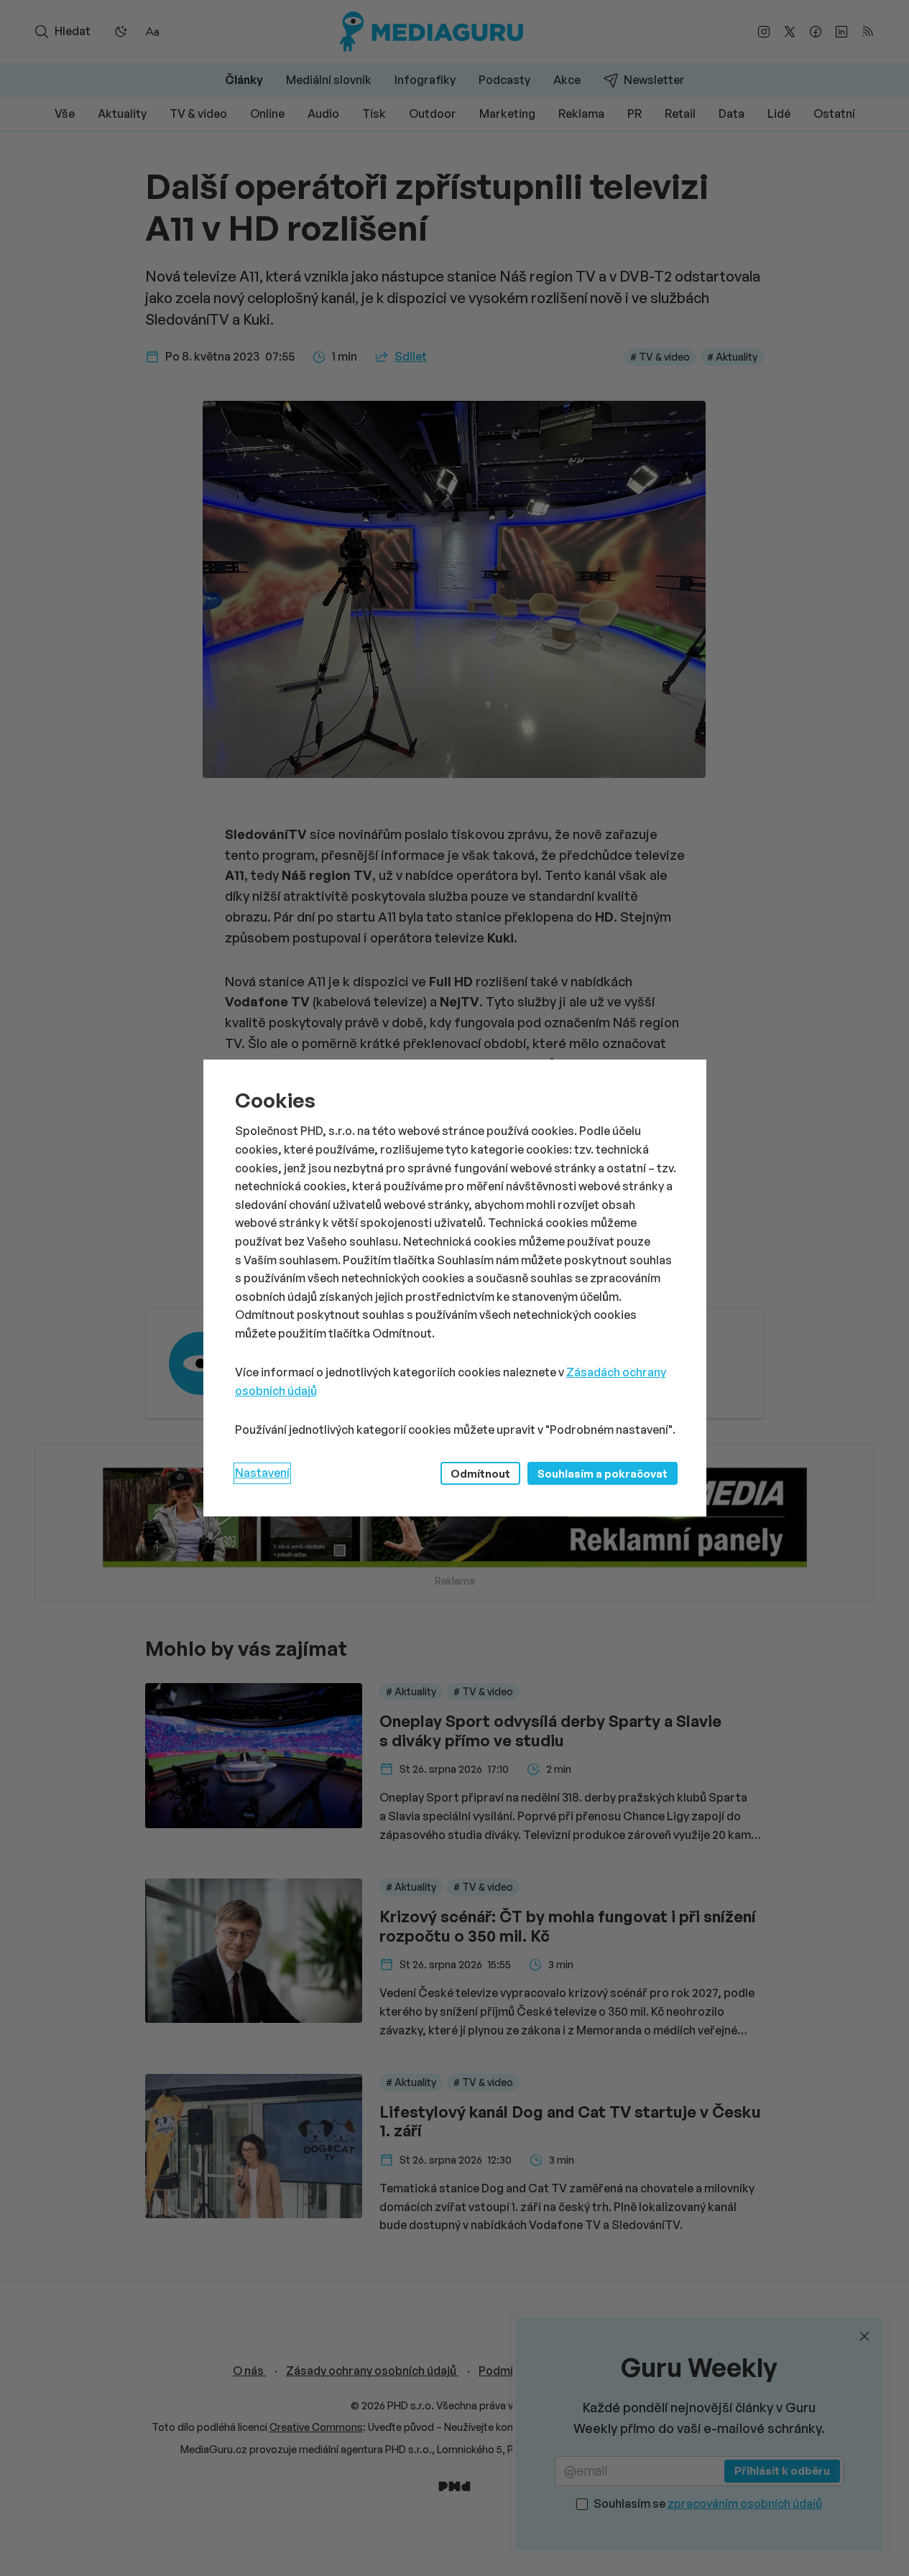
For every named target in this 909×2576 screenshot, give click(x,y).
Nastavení (262, 1473)
